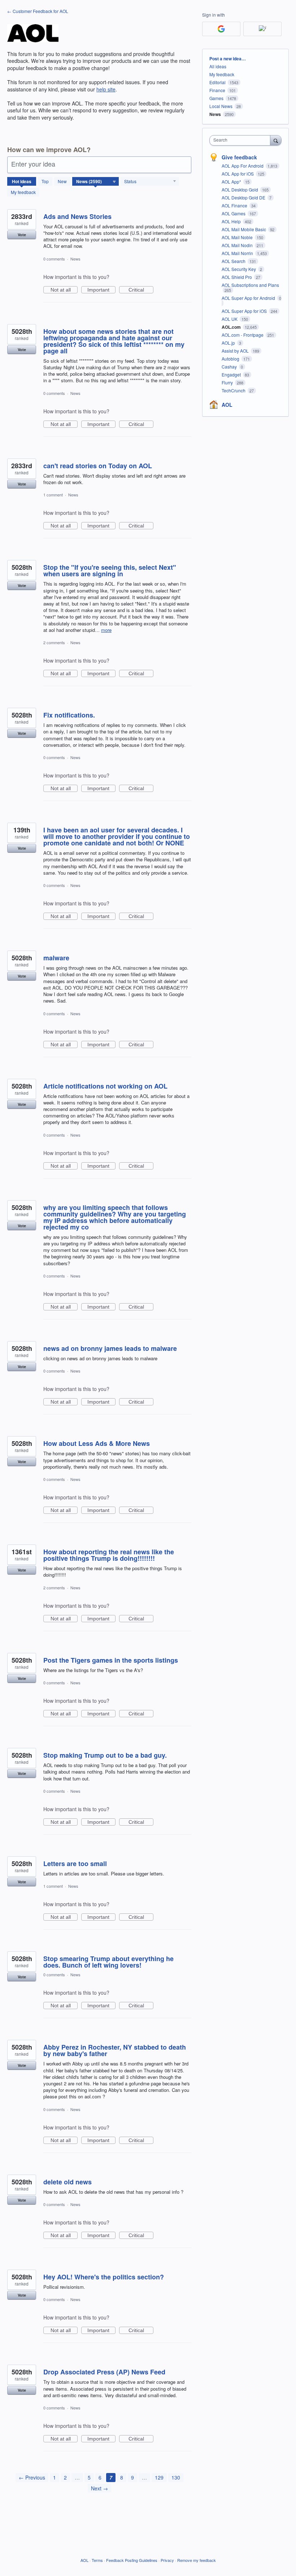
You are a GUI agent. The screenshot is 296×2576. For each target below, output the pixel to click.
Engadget (232, 374)
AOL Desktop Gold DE (244, 197)
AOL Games (234, 213)
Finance (217, 90)
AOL (227, 405)
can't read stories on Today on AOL (98, 466)
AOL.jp (229, 343)
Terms (97, 2560)
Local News (221, 106)
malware (56, 958)
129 (159, 2477)
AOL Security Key (239, 269)
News (75, 259)
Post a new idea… (228, 59)
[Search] (276, 140)
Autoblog (231, 359)
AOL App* (232, 182)
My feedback (23, 192)
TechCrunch (234, 390)
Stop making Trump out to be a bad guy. (105, 1755)
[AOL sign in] (262, 29)
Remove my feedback (197, 2560)
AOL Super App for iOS (245, 311)
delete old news (68, 2182)
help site (106, 89)
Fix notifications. (69, 715)
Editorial (217, 82)
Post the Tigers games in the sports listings (111, 1660)
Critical (141, 290)
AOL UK (230, 319)
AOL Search (234, 261)
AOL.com (232, 327)
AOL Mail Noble (238, 237)
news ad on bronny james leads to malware (110, 1348)
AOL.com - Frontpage (243, 335)
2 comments (54, 642)
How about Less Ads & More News (97, 1443)
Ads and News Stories (77, 216)
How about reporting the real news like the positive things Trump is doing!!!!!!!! (109, 1555)
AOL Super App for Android (249, 298)
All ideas (218, 66)
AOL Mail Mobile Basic (244, 229)
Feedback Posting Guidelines (132, 2560)
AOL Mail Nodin (238, 245)
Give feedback (239, 157)
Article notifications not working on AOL (105, 1086)
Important (101, 290)
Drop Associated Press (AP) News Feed (104, 2372)
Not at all (64, 290)
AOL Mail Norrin (238, 253)
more (106, 630)
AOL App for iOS (238, 174)
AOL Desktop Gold (240, 189)
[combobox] (241, 140)
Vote (22, 235)
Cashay (230, 367)
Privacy (167, 2560)
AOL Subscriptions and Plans (250, 285)
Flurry (228, 382)
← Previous (32, 2477)
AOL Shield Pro (237, 277)
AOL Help (232, 221)
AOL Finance (235, 205)
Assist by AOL (236, 351)
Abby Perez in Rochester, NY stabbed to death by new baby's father (115, 2050)
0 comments (54, 259)
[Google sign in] (221, 29)
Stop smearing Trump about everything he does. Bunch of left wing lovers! (108, 1962)
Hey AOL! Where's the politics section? (104, 2277)
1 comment (53, 495)
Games (216, 98)
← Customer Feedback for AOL (38, 11)
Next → (99, 2488)
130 (176, 2477)
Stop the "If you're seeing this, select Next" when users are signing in (110, 570)
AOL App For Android (243, 166)
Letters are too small (75, 1864)
